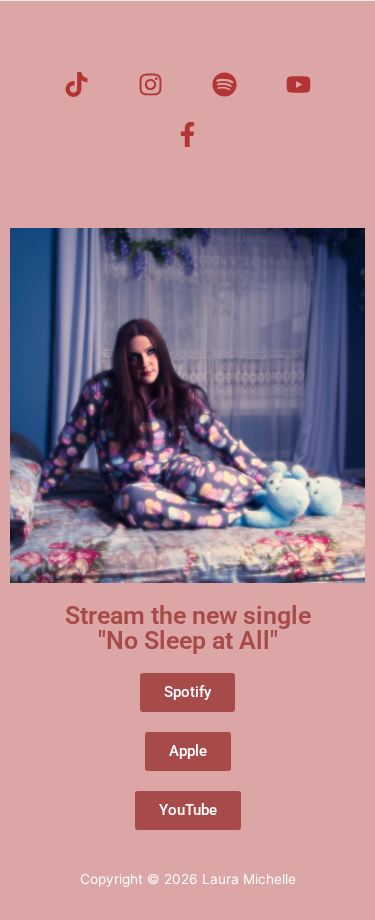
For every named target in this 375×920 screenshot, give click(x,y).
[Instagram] (151, 84)
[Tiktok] (77, 84)
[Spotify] (225, 84)
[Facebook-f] (188, 134)
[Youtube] (299, 84)
